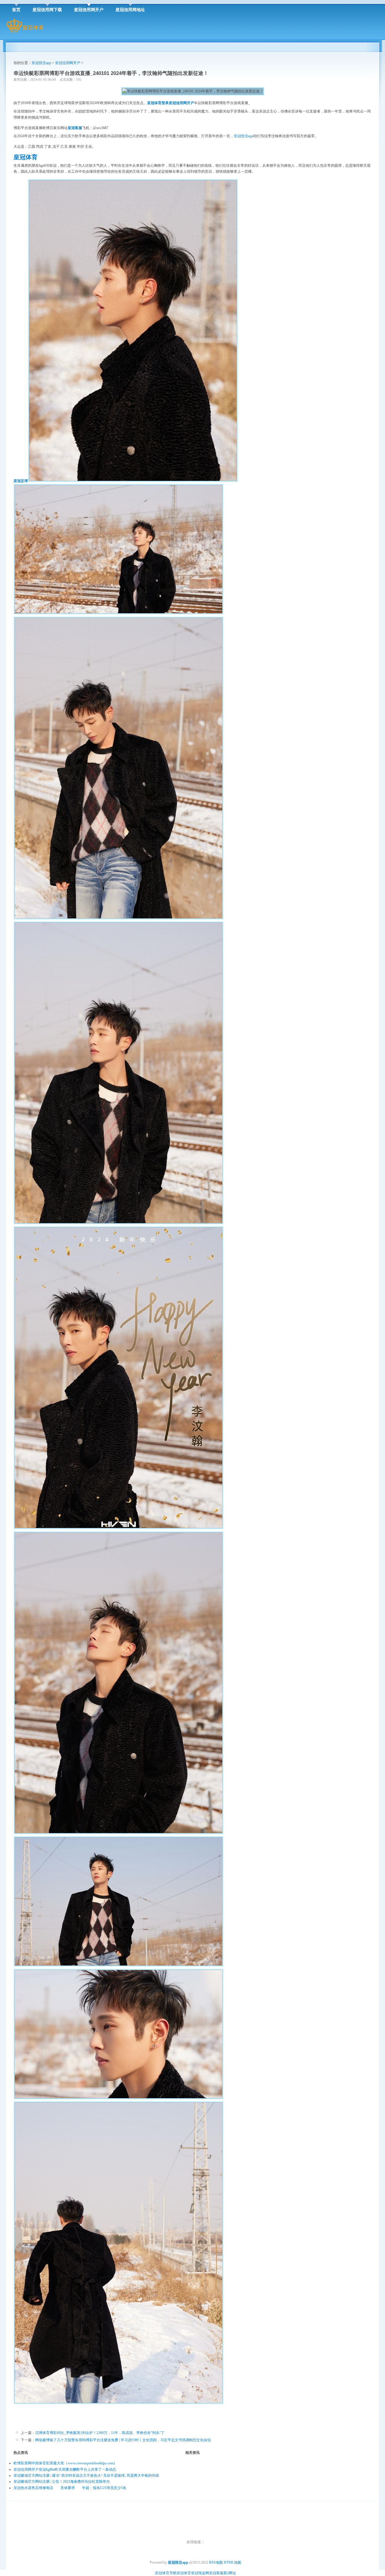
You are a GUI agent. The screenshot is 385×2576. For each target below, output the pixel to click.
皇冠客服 (216, 2573)
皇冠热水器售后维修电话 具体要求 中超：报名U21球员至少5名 (70, 2488)
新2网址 (230, 2573)
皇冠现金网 (200, 2573)
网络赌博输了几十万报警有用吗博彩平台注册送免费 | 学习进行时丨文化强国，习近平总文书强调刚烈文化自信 (123, 2440)
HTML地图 (233, 2562)
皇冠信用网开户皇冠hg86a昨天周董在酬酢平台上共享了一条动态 (65, 2469)
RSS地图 (216, 2562)
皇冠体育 (184, 2573)
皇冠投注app (41, 63)
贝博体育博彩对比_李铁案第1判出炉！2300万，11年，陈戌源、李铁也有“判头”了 (100, 2433)
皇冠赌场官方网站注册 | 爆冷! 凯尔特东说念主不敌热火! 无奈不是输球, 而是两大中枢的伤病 (86, 2475)
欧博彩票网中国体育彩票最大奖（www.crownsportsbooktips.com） (65, 2463)
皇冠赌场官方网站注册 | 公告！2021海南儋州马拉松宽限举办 (62, 2482)
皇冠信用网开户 (68, 63)
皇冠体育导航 (166, 2573)
